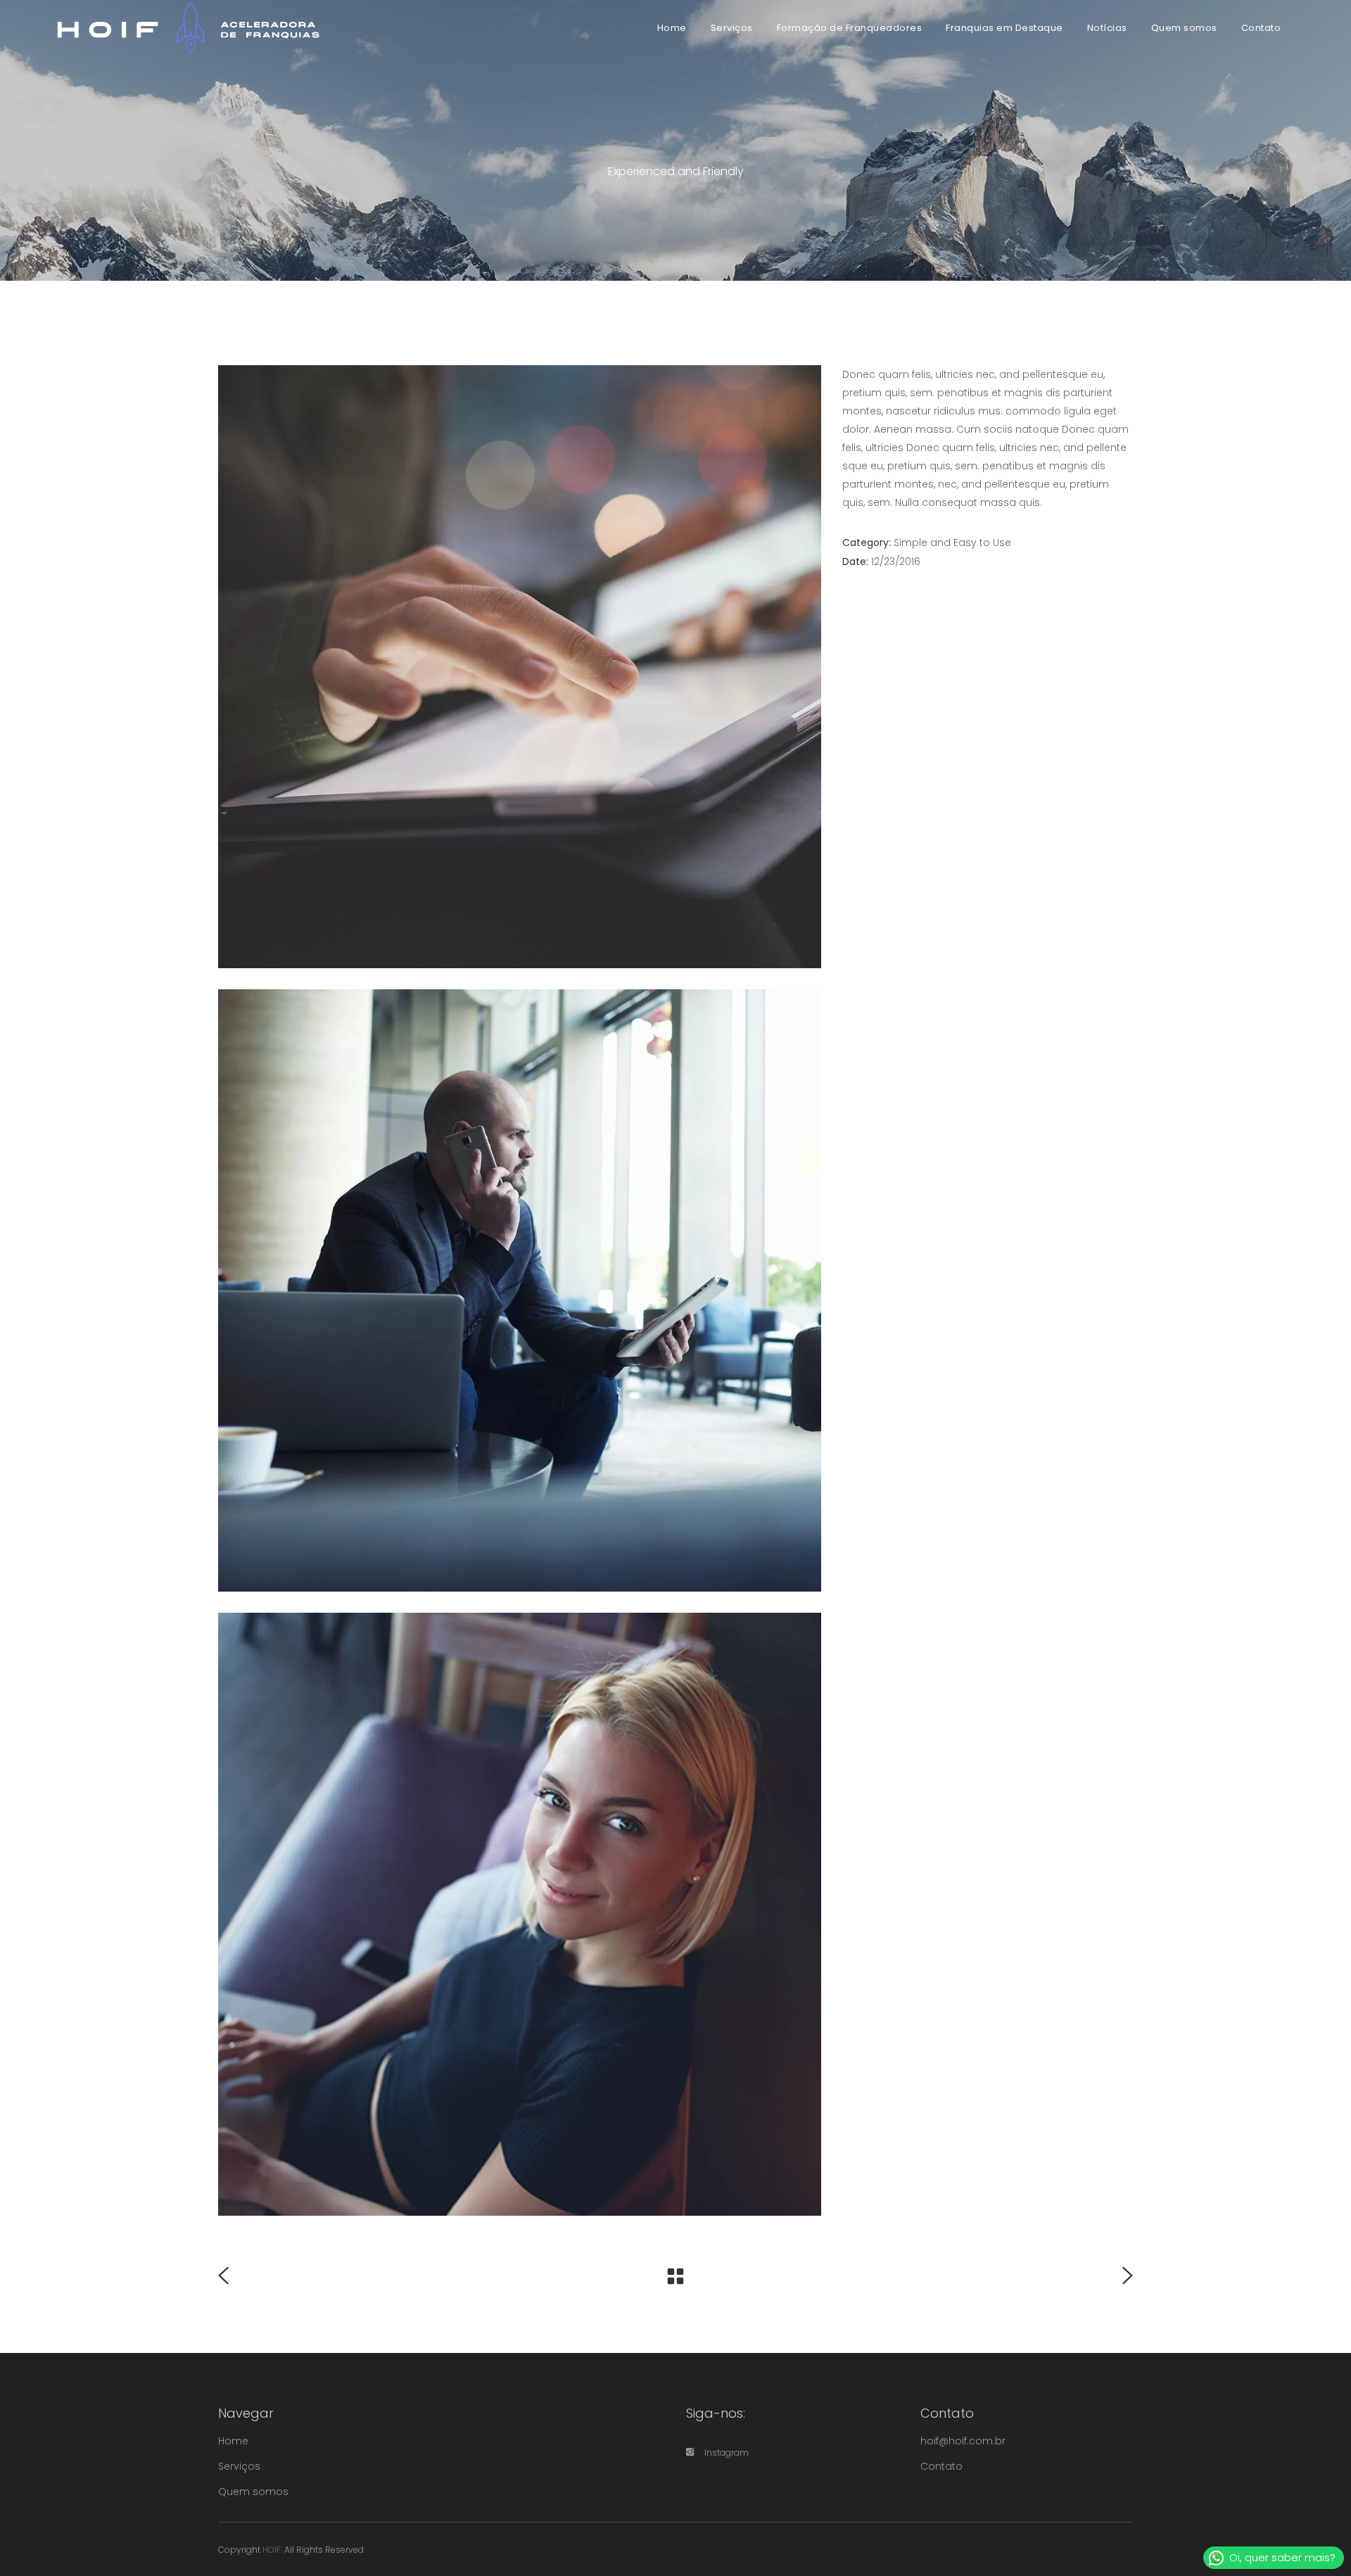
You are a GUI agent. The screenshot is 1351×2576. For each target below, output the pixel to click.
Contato (941, 2466)
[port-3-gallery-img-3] (520, 667)
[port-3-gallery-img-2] (520, 1291)
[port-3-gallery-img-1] (520, 1914)
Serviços (239, 2466)
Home (233, 2441)
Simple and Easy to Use (952, 543)
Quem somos (253, 2492)
